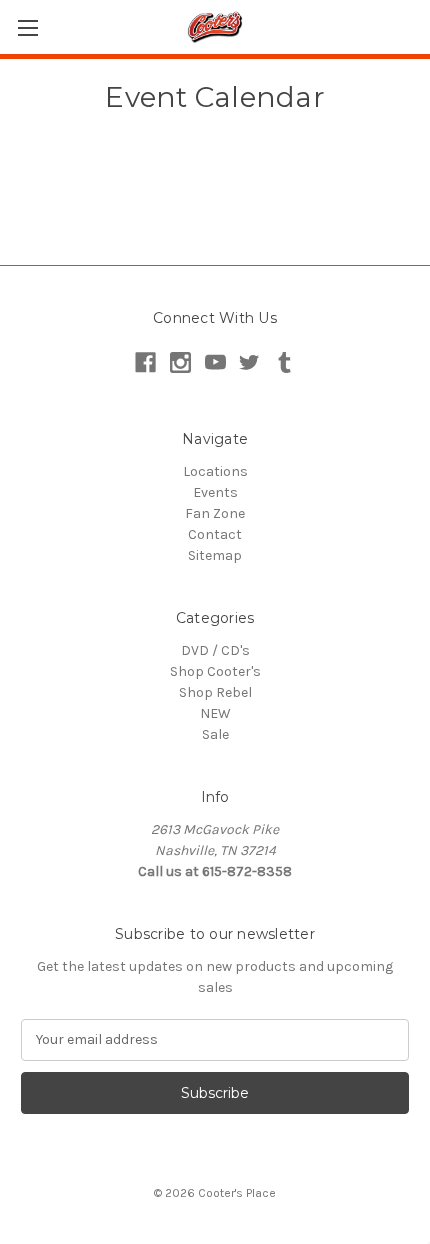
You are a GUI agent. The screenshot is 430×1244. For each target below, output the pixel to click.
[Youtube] (215, 362)
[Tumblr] (284, 362)
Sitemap (215, 555)
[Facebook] (145, 362)
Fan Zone (215, 513)
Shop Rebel (215, 692)
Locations (215, 471)
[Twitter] (249, 362)
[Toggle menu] (27, 27)
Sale (215, 734)
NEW (215, 713)
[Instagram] (180, 362)
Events (215, 492)
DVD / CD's (215, 650)
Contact (215, 534)
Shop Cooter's (215, 671)
